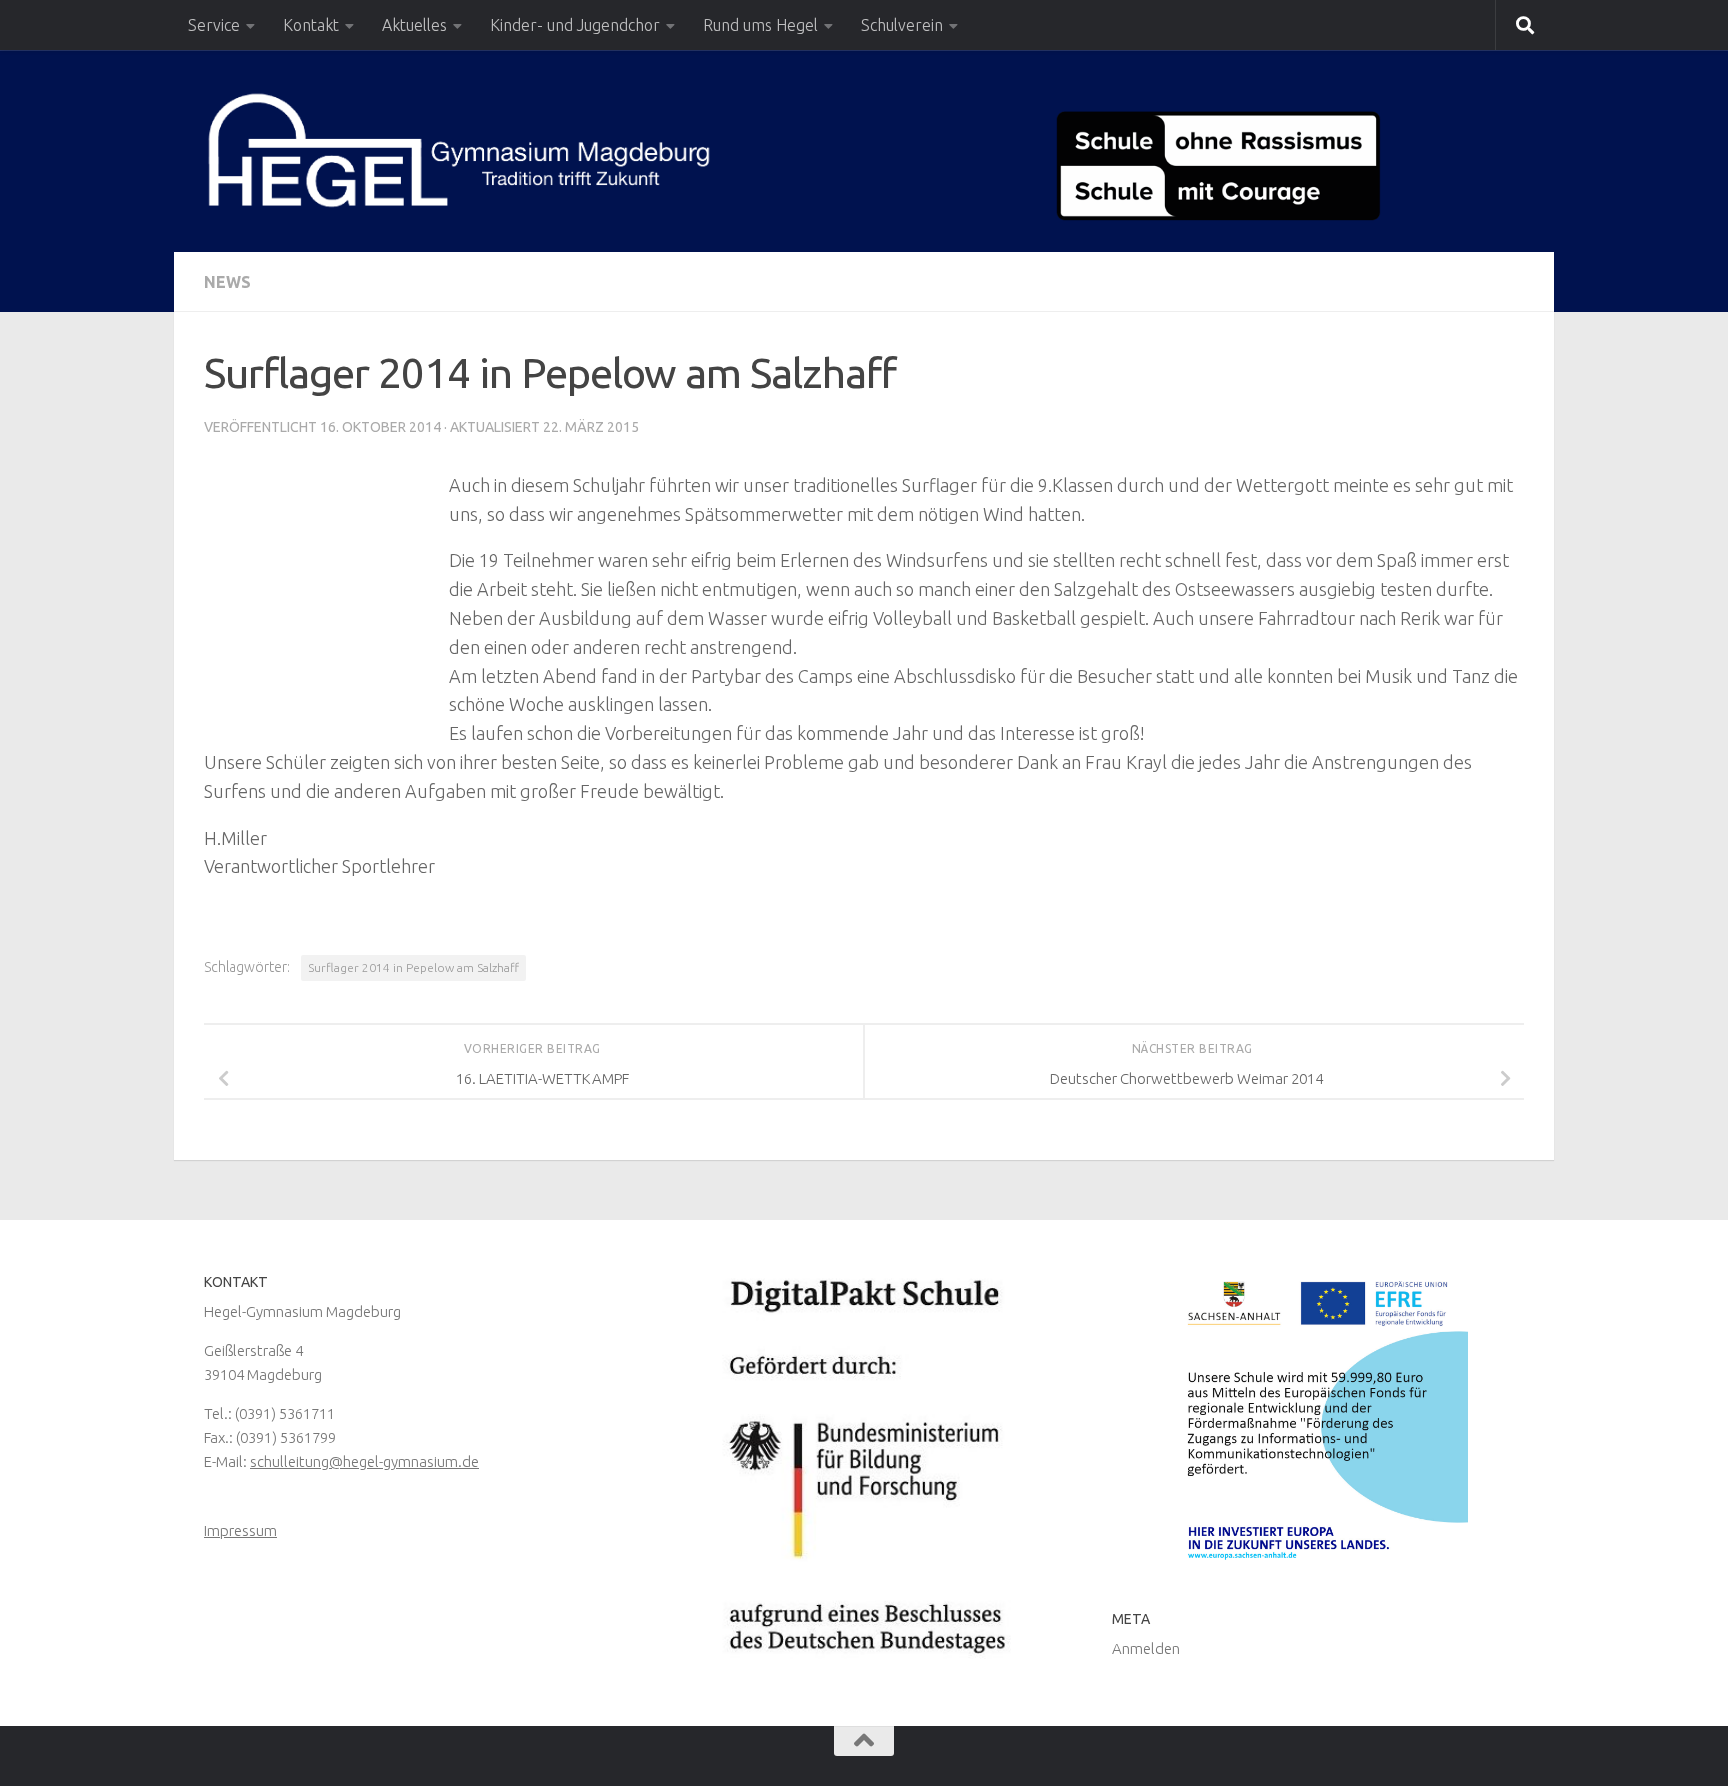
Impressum (240, 1530)
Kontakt (311, 25)
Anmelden (1146, 1648)
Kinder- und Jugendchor (575, 25)
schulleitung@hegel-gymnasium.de (364, 1461)
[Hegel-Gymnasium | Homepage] (458, 150)
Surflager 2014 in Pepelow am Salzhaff (413, 967)
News (227, 282)
